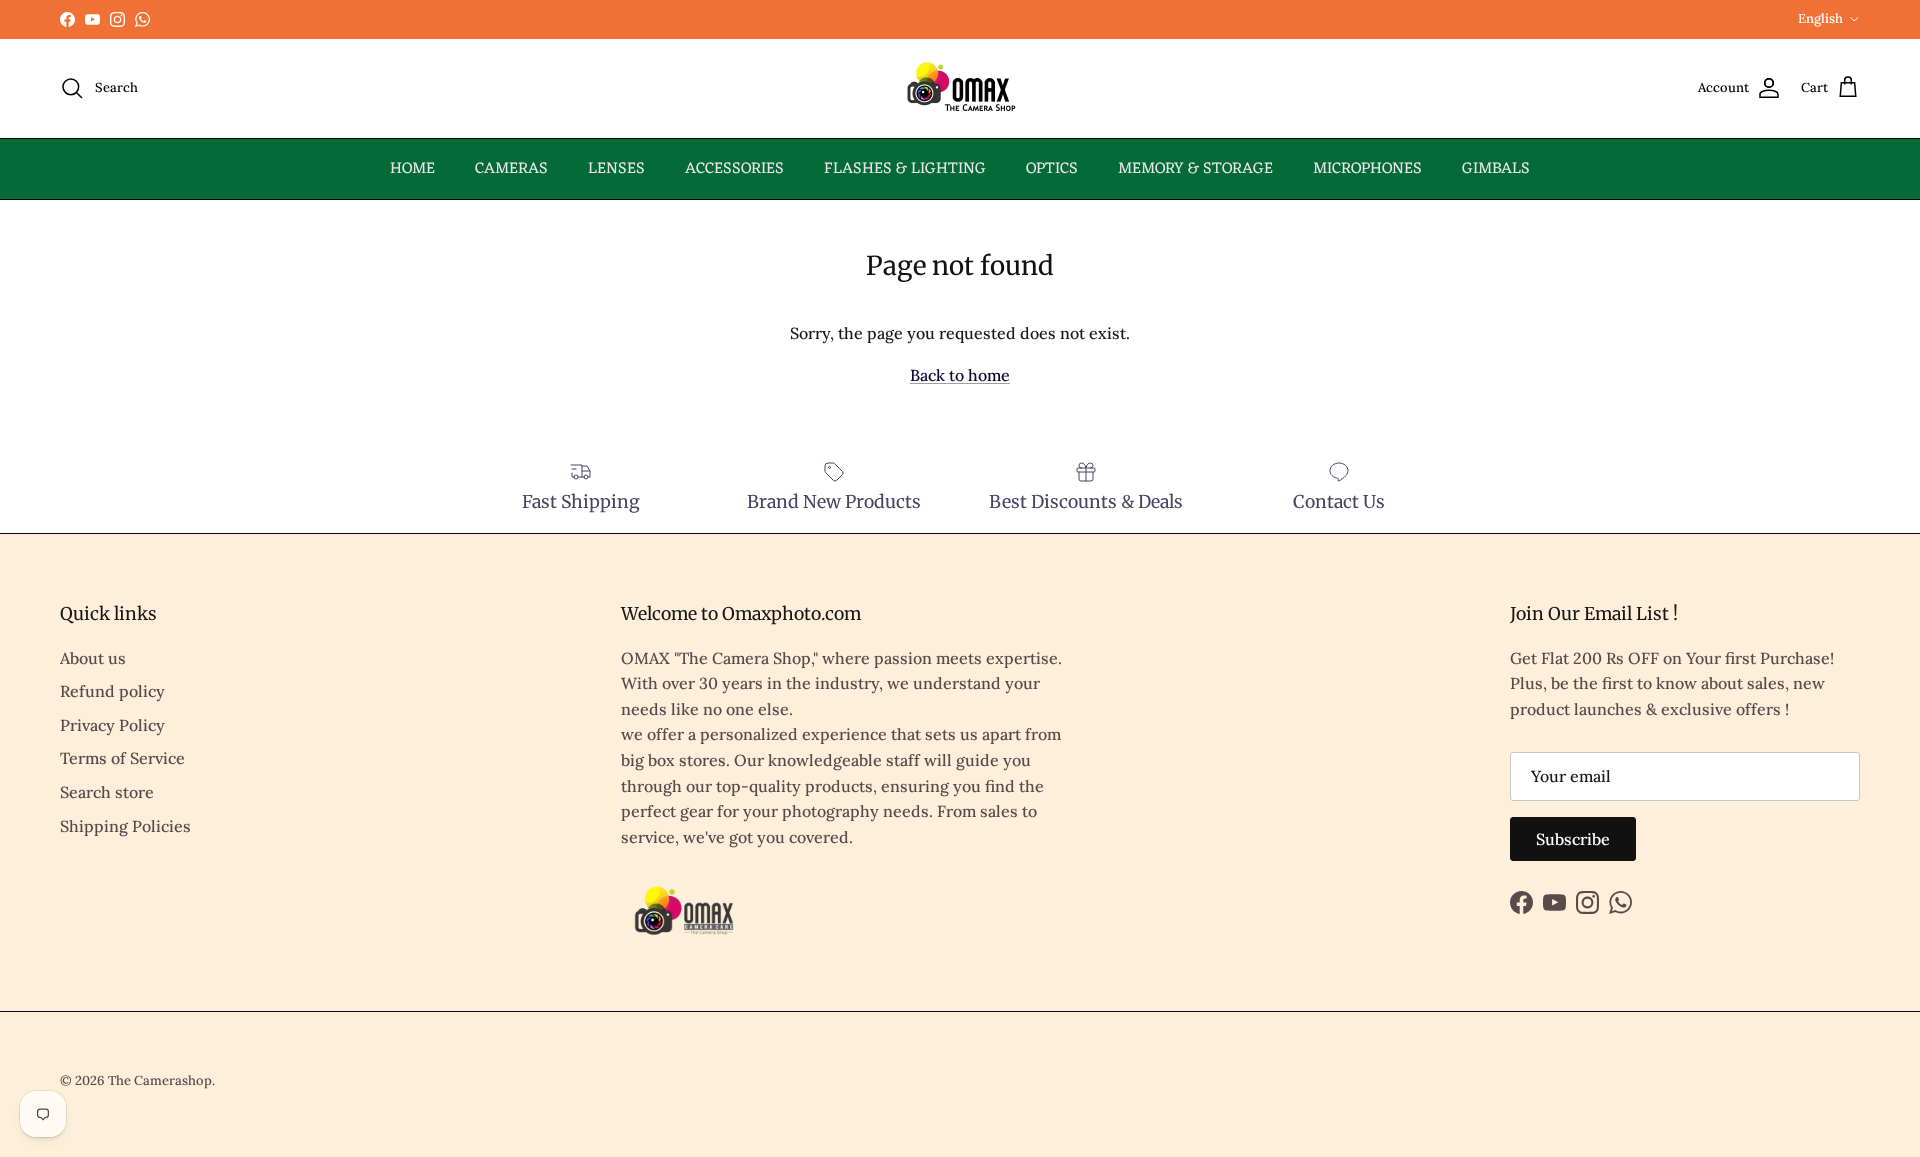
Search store (107, 792)
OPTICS (1052, 169)
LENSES (616, 169)
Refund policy (112, 691)
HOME (412, 169)
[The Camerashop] (960, 88)
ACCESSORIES (734, 169)
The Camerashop (160, 1080)
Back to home (960, 375)
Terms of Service (122, 758)
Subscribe (1573, 839)
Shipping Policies (125, 826)
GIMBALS (1496, 169)
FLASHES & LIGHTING (905, 169)
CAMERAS (511, 169)
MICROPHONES (1367, 169)
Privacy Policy (112, 725)
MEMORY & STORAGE (1195, 169)
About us (93, 658)
